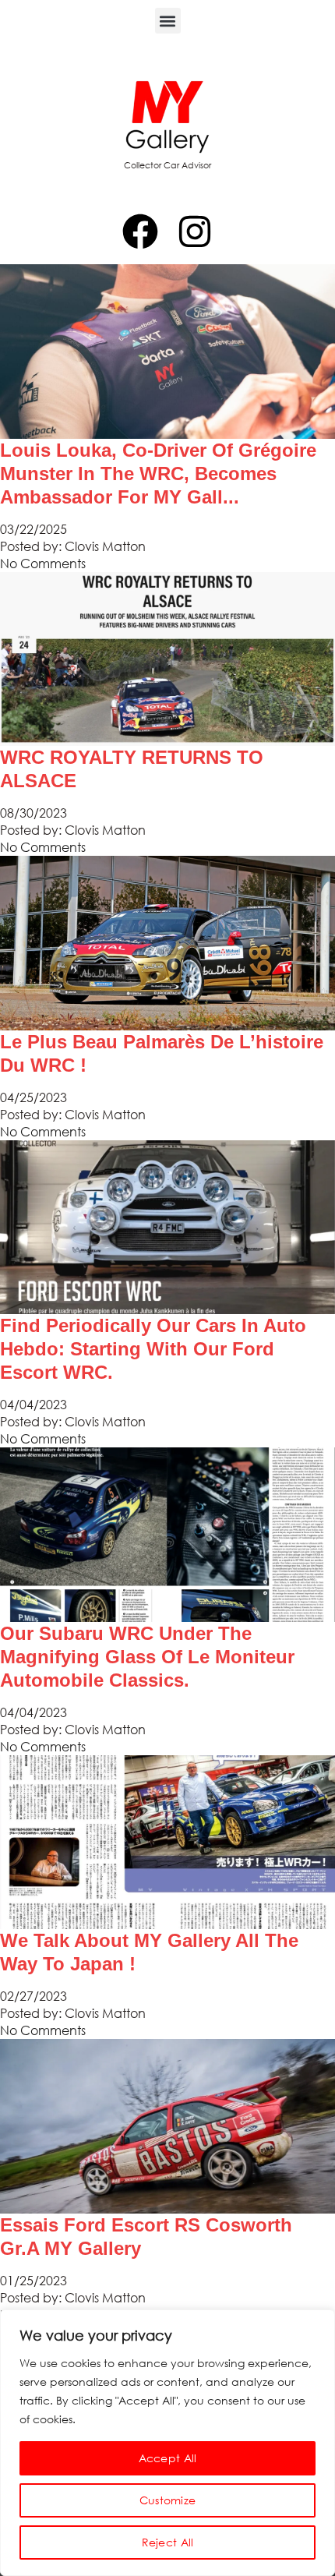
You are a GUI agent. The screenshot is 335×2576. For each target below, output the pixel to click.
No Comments (43, 563)
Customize (168, 2500)
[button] (168, 21)
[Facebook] (140, 231)
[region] (167, 2443)
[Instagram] (195, 231)
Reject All (168, 2542)
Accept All (168, 2458)
